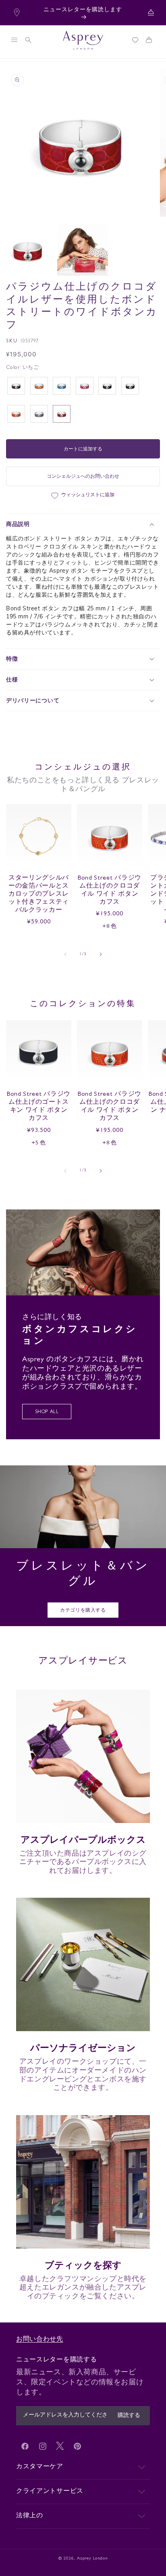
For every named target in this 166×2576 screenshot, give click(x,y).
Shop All (47, 1412)
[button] (14, 40)
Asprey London (92, 2559)
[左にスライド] (65, 954)
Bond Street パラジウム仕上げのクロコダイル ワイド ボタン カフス (110, 891)
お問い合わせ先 (40, 2340)
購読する (129, 2416)
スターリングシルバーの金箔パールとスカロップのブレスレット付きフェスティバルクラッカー (39, 895)
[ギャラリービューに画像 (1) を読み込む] (28, 250)
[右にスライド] (101, 954)
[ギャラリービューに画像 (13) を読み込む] (83, 250)
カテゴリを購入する (83, 1611)
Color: (22, 368)
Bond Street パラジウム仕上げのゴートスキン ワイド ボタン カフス (39, 1107)
